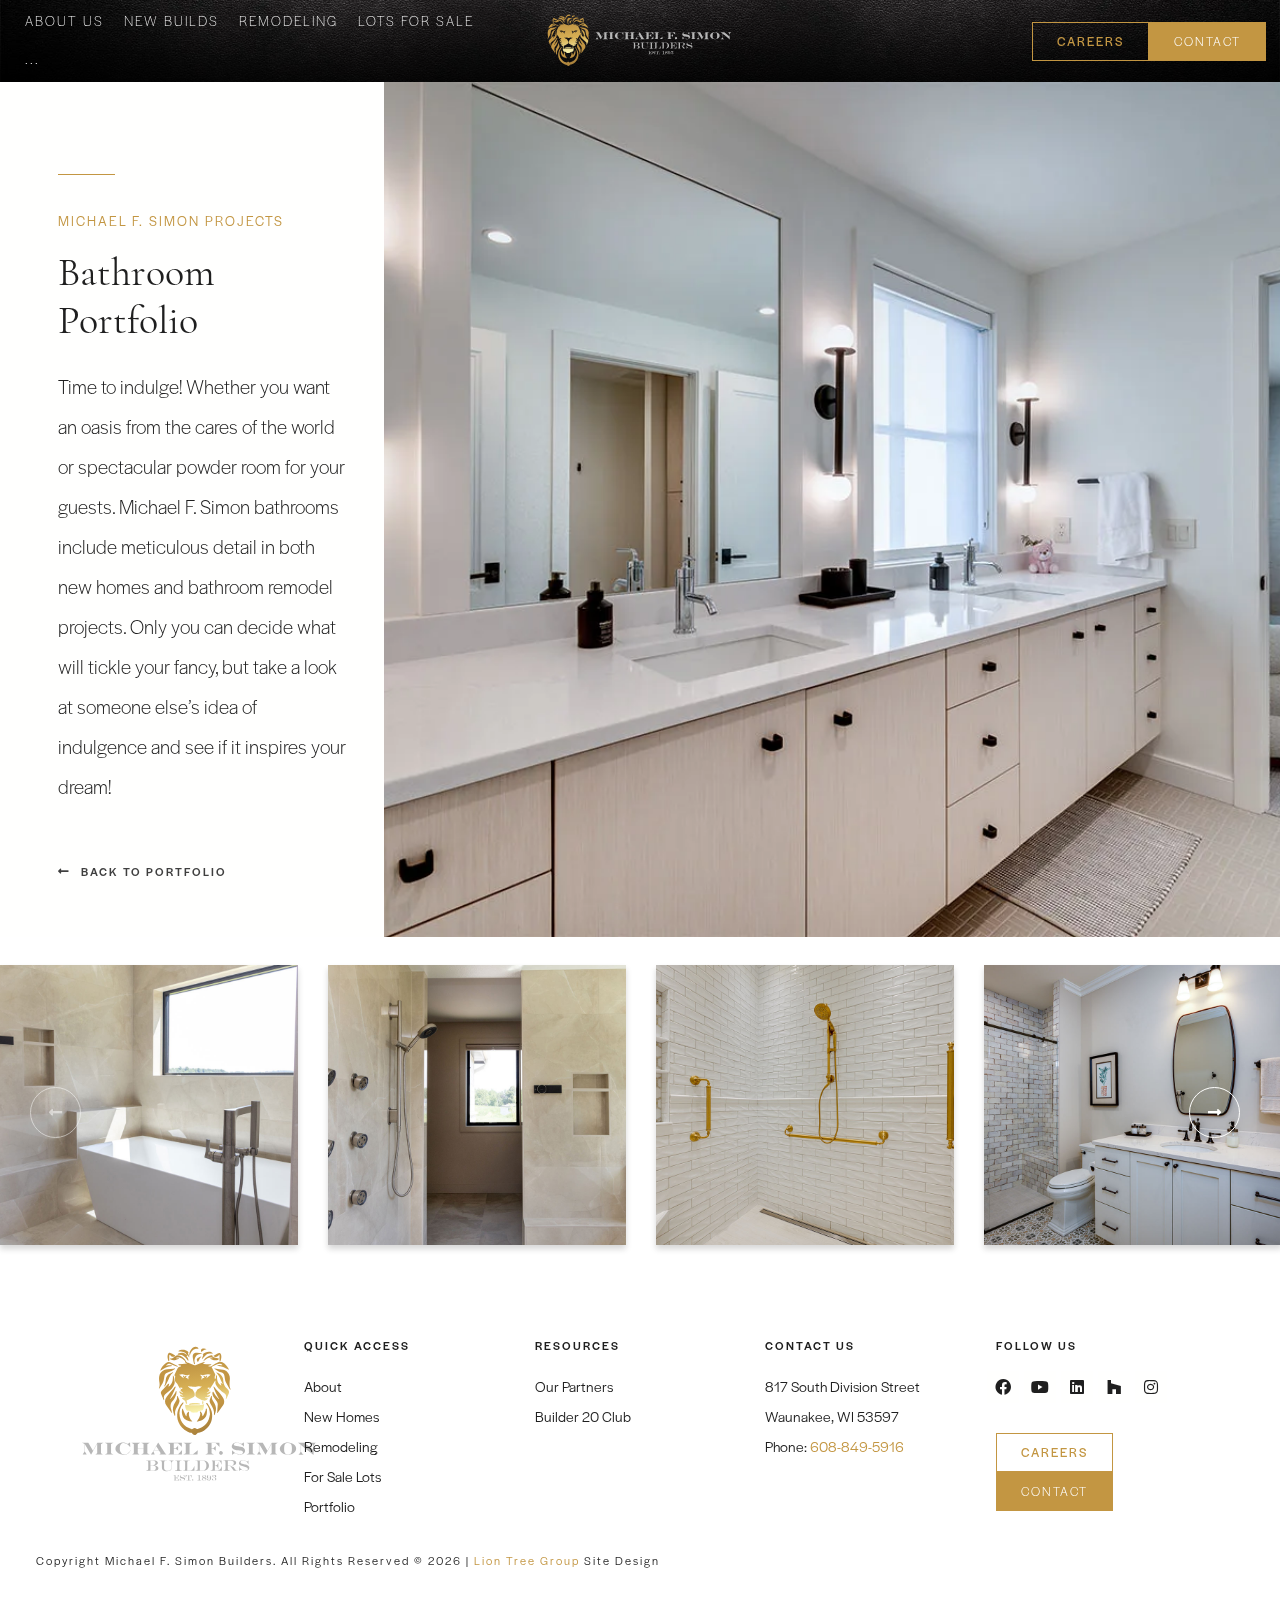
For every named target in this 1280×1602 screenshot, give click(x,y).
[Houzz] (1114, 1387)
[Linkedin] (1077, 1387)
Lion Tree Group (527, 1560)
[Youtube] (1040, 1387)
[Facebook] (1003, 1387)
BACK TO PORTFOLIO (154, 871)
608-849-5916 (857, 1446)
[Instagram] (1151, 1387)
